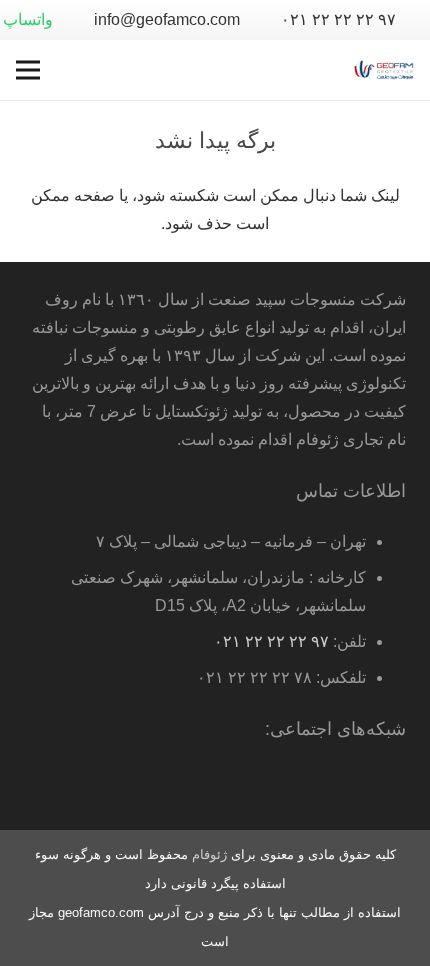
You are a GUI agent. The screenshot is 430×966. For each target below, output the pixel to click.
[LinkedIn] (266, 786)
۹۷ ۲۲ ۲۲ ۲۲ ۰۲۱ (271, 641)
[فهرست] (28, 70)
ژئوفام (209, 854)
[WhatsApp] (386, 786)
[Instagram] (226, 786)
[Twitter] (306, 786)
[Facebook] (346, 786)
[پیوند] (384, 70)
